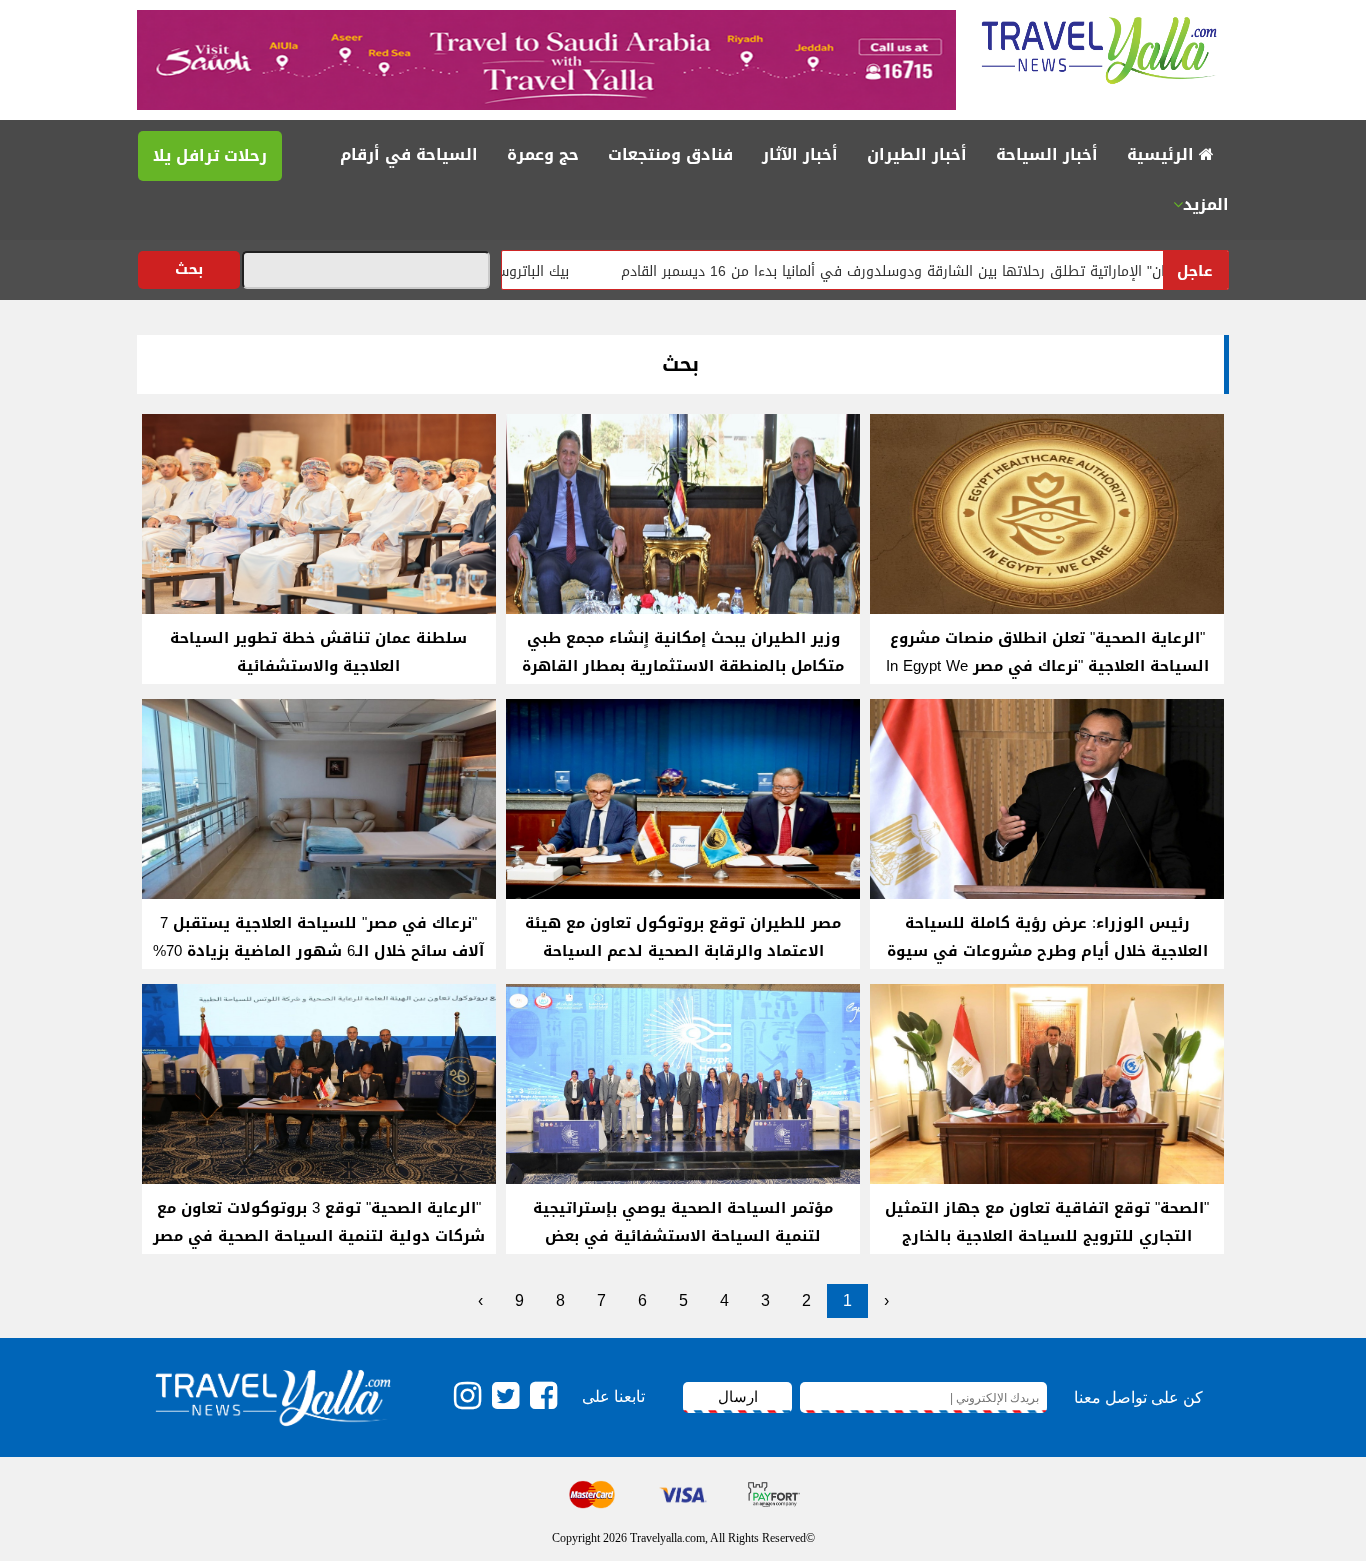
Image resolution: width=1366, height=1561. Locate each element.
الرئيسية (1163, 154)
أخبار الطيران (917, 154)
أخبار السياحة (1047, 154)
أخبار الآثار (800, 154)
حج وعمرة (543, 154)
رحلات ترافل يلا (210, 155)
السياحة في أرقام (409, 154)
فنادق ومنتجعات (670, 154)
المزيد (1206, 204)
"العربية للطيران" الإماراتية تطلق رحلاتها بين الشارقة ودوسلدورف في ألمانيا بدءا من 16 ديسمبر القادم (1002, 271)
